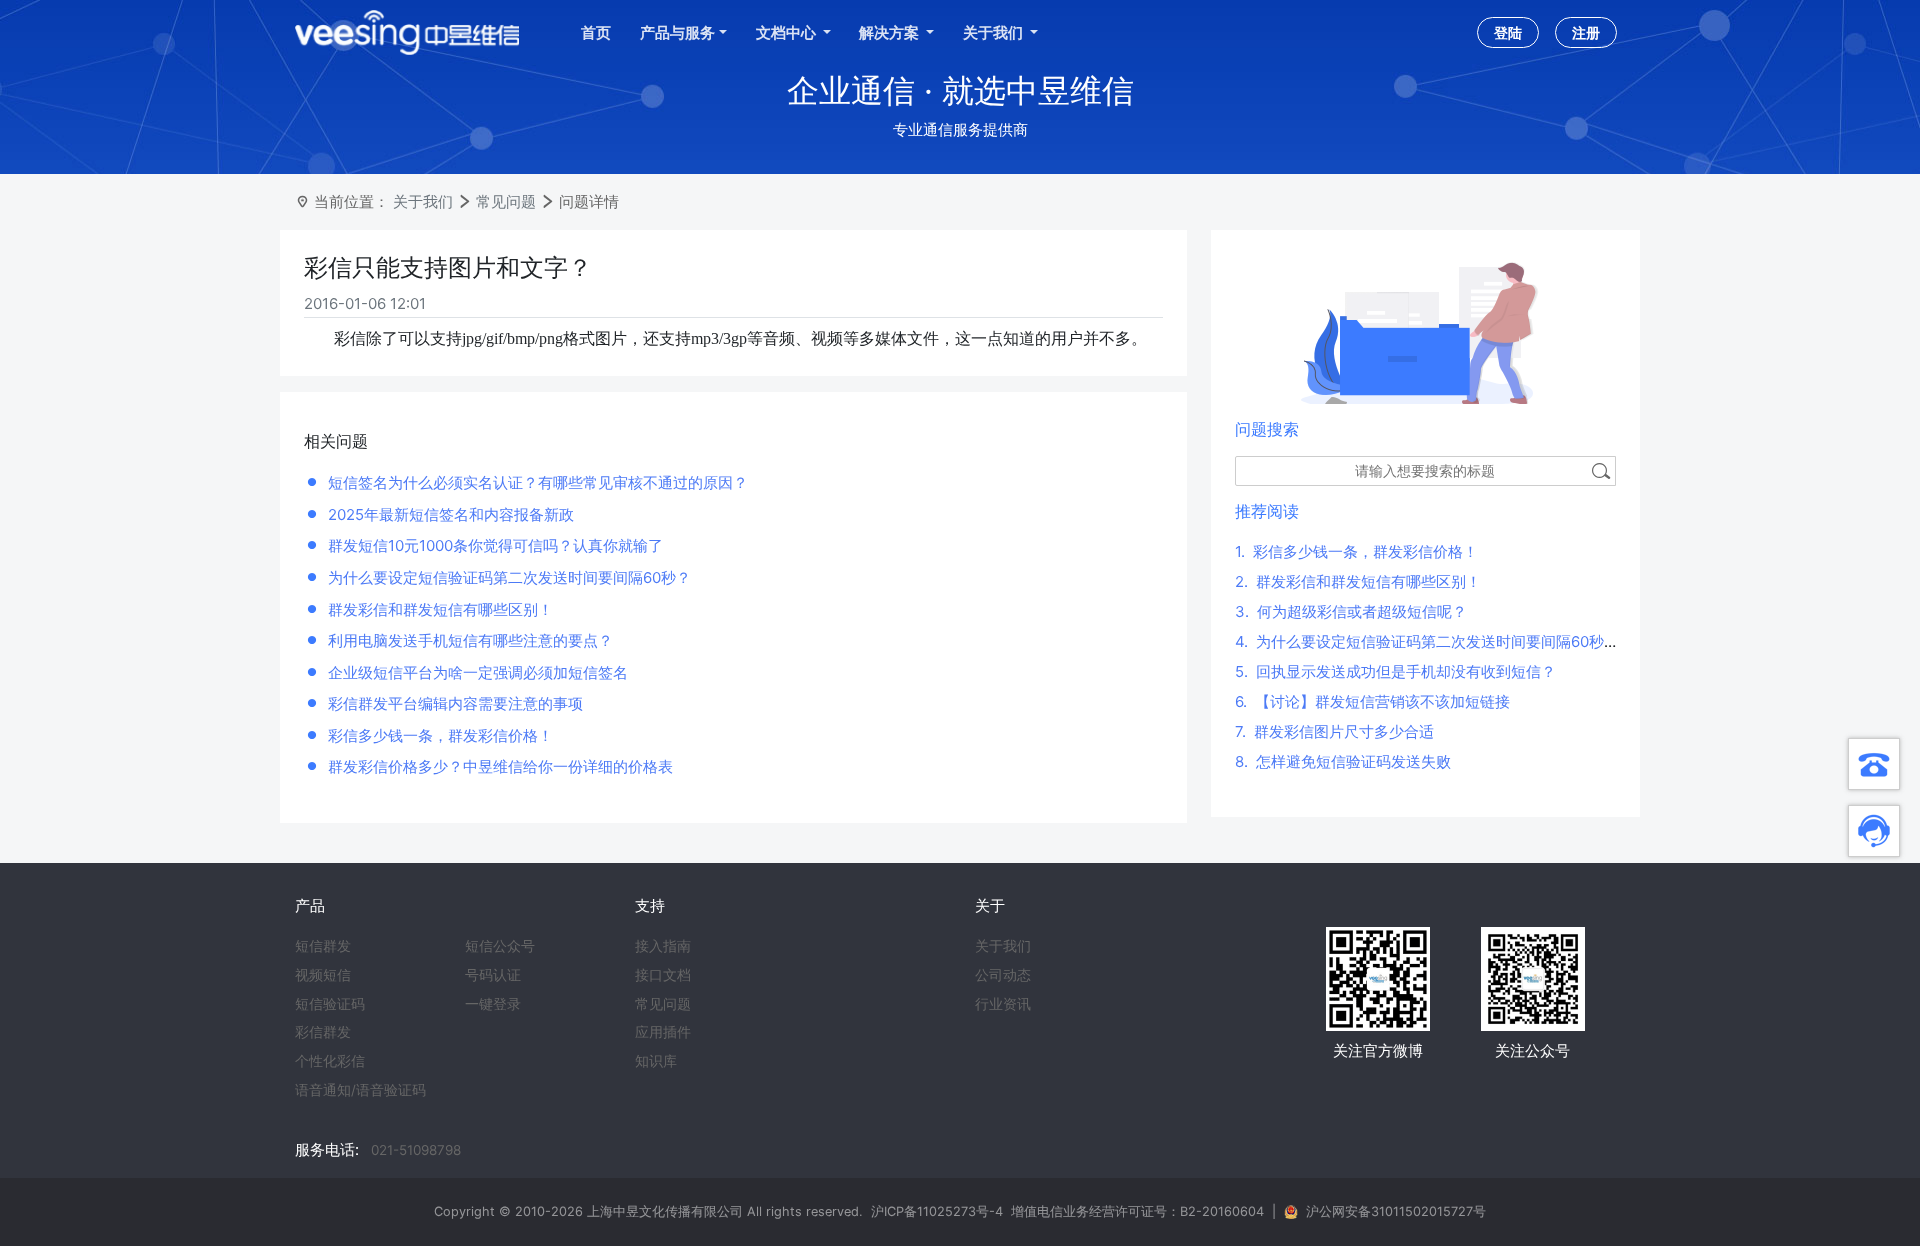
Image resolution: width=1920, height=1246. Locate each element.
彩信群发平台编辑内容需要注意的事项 (455, 703)
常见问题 (506, 201)
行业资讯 (1003, 1004)
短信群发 (323, 946)
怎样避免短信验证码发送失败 (1343, 761)
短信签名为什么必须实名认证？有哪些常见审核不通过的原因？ (538, 482)
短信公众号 (500, 946)
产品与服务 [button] (677, 32)
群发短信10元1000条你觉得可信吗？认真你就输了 (495, 545)
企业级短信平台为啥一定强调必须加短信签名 (478, 672)
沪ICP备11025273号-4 (937, 1211)
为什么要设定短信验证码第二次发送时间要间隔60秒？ (509, 577)
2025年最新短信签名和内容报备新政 (451, 514)
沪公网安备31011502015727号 (1396, 1211)
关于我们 (423, 201)
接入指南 (663, 946)
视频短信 (323, 975)
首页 (596, 32)
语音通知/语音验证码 (360, 1090)
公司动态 (1003, 975)
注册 (1586, 32)
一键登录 (493, 1004)
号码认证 (493, 975)
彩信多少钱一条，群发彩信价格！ (440, 735)
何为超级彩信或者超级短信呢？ (1351, 611)
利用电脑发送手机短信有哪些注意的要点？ (470, 640)
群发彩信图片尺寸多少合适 (1334, 731)
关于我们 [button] (994, 32)
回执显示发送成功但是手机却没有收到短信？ (1395, 671)
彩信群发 (323, 1032)
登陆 (1508, 32)
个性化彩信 (330, 1061)
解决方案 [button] (890, 32)
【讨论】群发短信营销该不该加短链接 (1372, 701)
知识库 (656, 1061)
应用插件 (663, 1032)
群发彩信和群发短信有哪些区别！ (440, 609)
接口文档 (663, 975)
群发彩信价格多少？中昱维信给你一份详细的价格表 (500, 766)
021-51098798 (416, 1150)
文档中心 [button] (787, 32)
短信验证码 (330, 1004)
